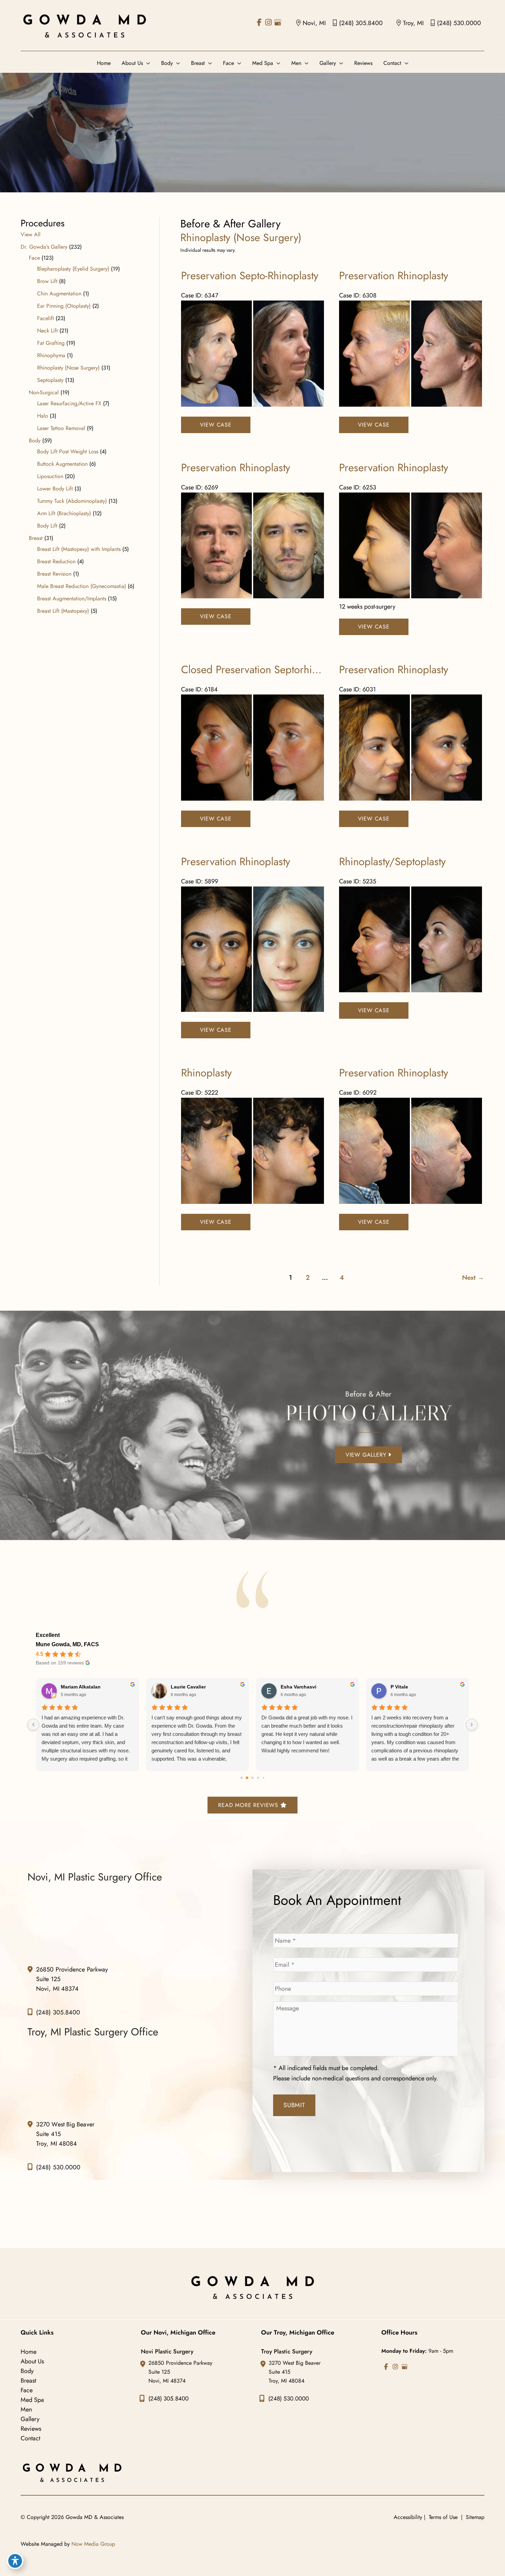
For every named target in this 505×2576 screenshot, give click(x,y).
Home (29, 2352)
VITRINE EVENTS (209, 1688)
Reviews (31, 2429)
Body (35, 440)
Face (34, 258)
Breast (36, 538)
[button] (368, 1454)
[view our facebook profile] (259, 22)
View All (31, 234)
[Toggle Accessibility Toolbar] (15, 2561)
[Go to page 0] (242, 1777)
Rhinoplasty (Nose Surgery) (68, 368)
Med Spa (32, 2400)
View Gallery (367, 1454)
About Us (32, 2361)
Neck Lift (47, 331)
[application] (147, 63)
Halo (43, 416)
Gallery (30, 2419)
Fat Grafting (51, 343)
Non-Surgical (44, 392)
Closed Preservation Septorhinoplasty (265, 670)
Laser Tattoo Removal (61, 428)
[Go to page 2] (252, 1778)
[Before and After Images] (253, 405)
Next (473, 1277)
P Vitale (88, 1687)
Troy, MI (413, 23)
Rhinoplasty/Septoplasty (392, 862)
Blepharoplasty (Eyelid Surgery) (73, 269)
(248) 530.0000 (459, 23)
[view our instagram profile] (268, 22)
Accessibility (408, 2517)
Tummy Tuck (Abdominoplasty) (72, 501)
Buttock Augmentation (62, 464)
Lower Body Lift (55, 489)
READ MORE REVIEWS (249, 1805)
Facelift (46, 318)
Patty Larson (424, 1687)
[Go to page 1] (247, 1778)
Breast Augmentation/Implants (72, 598)
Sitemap (474, 2517)
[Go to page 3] (258, 1778)
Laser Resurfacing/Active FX (69, 403)
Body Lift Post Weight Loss (68, 451)
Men (26, 2409)
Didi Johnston (316, 1687)
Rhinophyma (51, 355)
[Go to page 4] (263, 1777)
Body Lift (47, 526)
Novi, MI (314, 23)
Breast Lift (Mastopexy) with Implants (79, 549)
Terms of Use (443, 2517)
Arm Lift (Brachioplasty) (64, 513)
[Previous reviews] (33, 1724)
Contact (30, 2438)
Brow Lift (47, 281)
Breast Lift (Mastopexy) (63, 611)
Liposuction (50, 476)
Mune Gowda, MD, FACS (67, 1644)
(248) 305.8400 (361, 23)
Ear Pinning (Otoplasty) (64, 306)
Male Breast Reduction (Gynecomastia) (82, 586)
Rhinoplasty (206, 1073)
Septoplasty (50, 380)
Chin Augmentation (59, 293)
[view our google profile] (278, 22)
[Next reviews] (472, 1724)
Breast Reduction (56, 561)
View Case (216, 425)
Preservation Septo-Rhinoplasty (250, 276)
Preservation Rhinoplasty (394, 276)
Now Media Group (93, 2544)
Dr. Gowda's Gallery (44, 247)
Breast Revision (54, 574)
